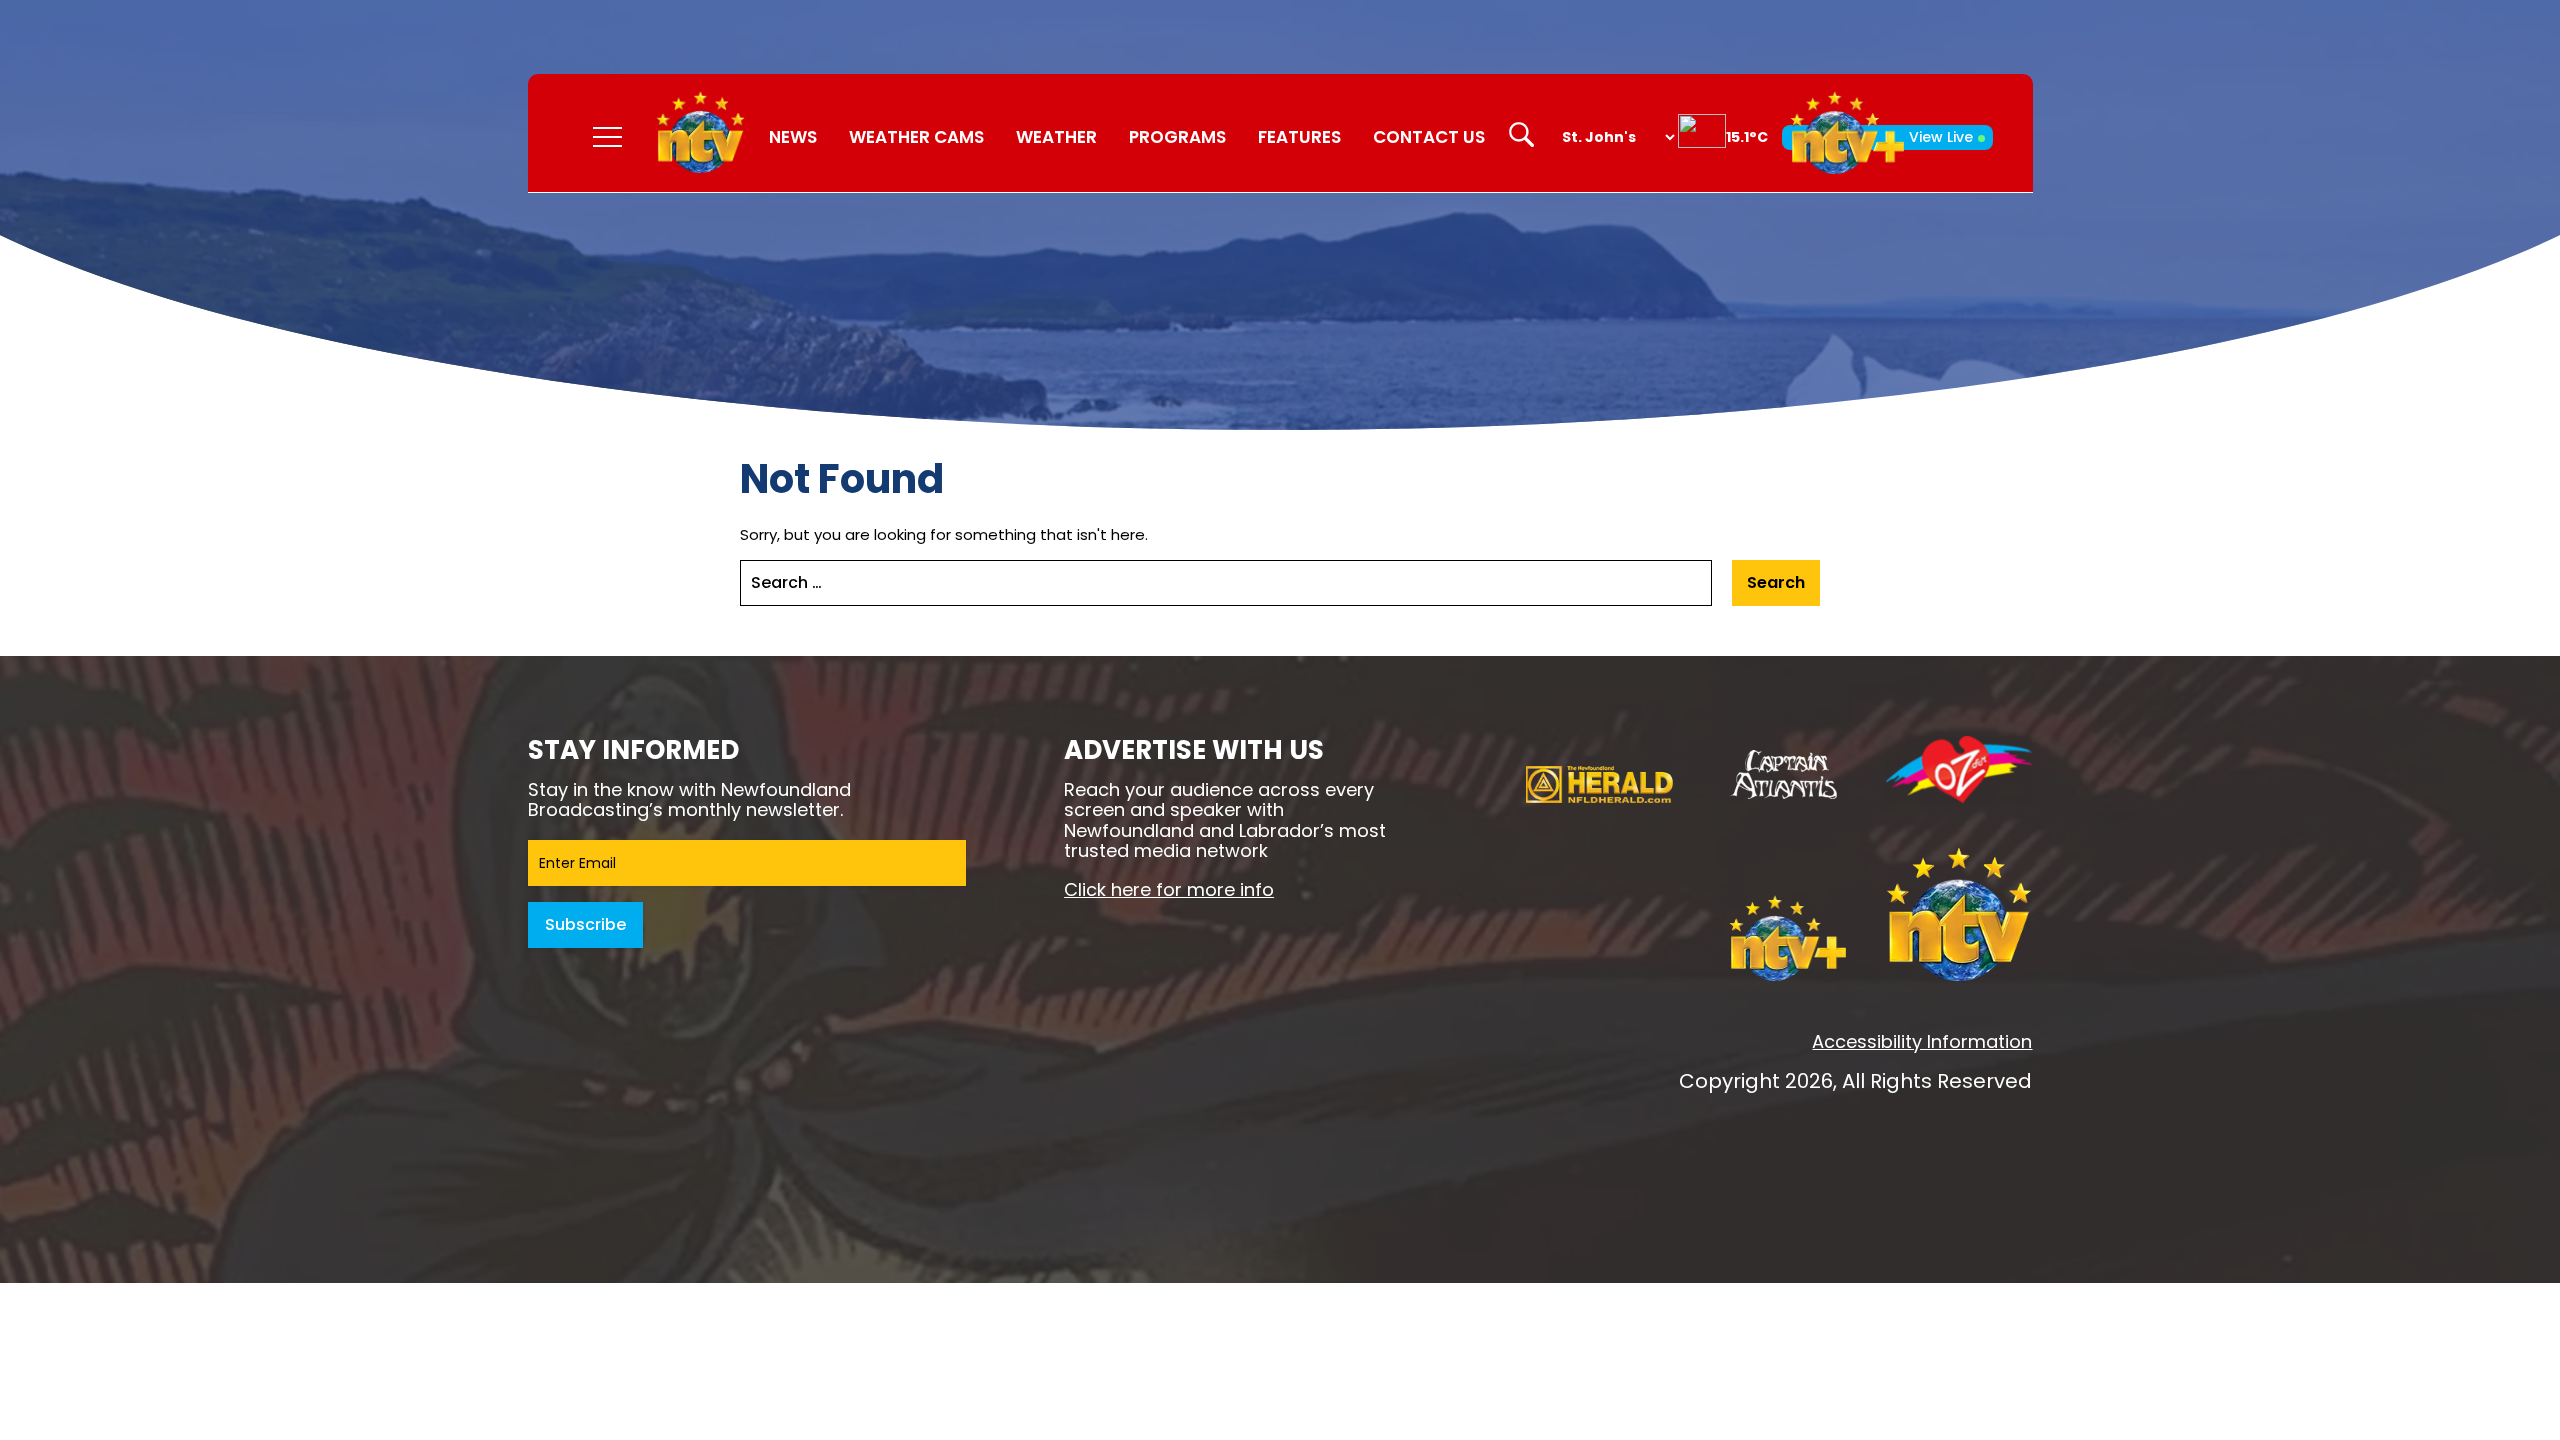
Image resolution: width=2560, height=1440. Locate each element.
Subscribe (585, 924)
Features (1299, 137)
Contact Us (1429, 137)
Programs (1177, 137)
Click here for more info (1169, 889)
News (793, 137)
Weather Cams (916, 137)
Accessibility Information (1922, 1041)
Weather (1056, 137)
